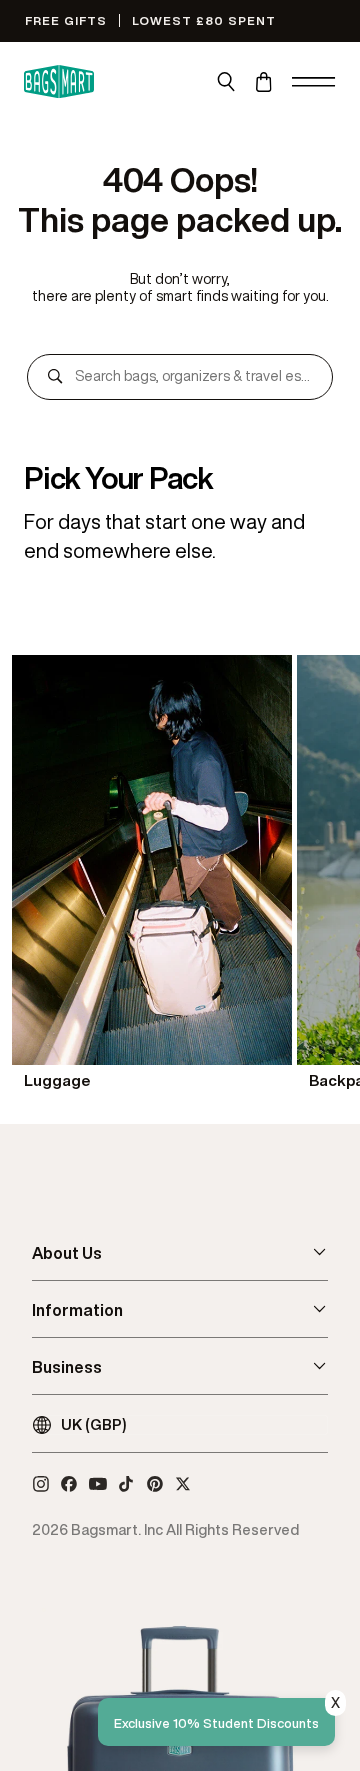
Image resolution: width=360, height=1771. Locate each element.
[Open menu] (314, 82)
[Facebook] (69, 1484)
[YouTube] (98, 1484)
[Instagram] (41, 1484)
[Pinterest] (155, 1484)
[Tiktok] (126, 1484)
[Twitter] (183, 1484)
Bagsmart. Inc (117, 1529)
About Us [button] (67, 1253)
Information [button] (77, 1310)
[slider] (180, 874)
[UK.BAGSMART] (59, 82)
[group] (152, 874)
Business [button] (67, 1367)
